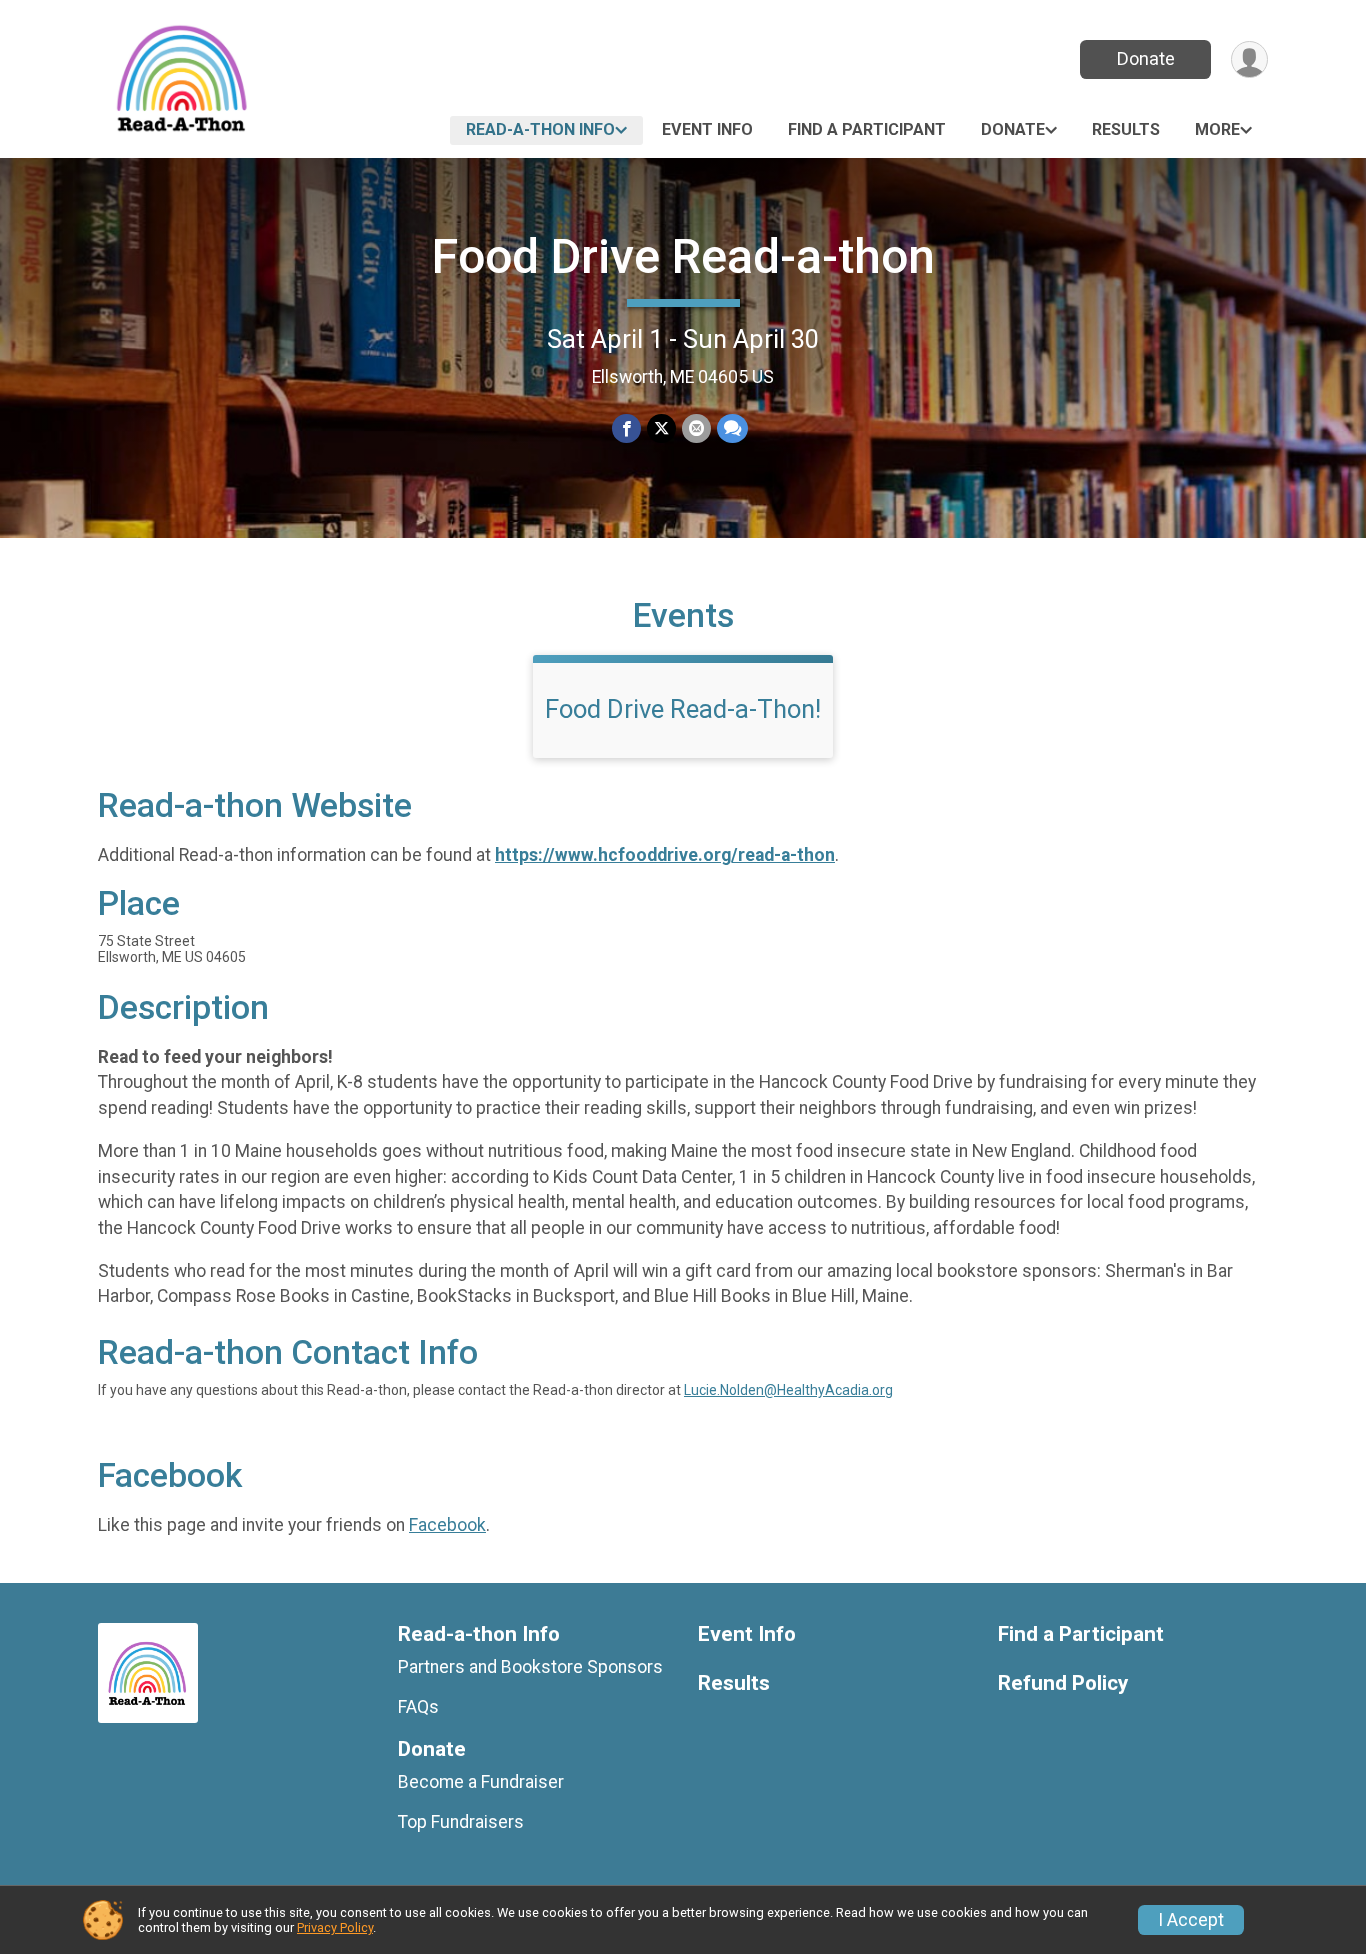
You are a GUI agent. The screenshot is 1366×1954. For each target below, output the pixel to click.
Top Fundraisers (461, 1822)
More (1217, 129)
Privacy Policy (335, 1927)
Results (1126, 129)
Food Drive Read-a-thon (683, 256)
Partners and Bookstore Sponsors (530, 1667)
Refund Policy (1063, 1683)
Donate (1146, 58)
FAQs (418, 1707)
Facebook (447, 1525)
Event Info (707, 129)
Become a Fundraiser (481, 1782)
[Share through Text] (732, 428)
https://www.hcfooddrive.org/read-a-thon (665, 855)
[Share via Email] (696, 428)
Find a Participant (867, 129)
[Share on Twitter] (661, 428)
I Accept (1191, 1920)
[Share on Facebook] (626, 428)
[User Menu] (1249, 59)
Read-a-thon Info (540, 129)
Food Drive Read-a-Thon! (683, 709)
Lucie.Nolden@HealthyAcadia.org (788, 1390)
